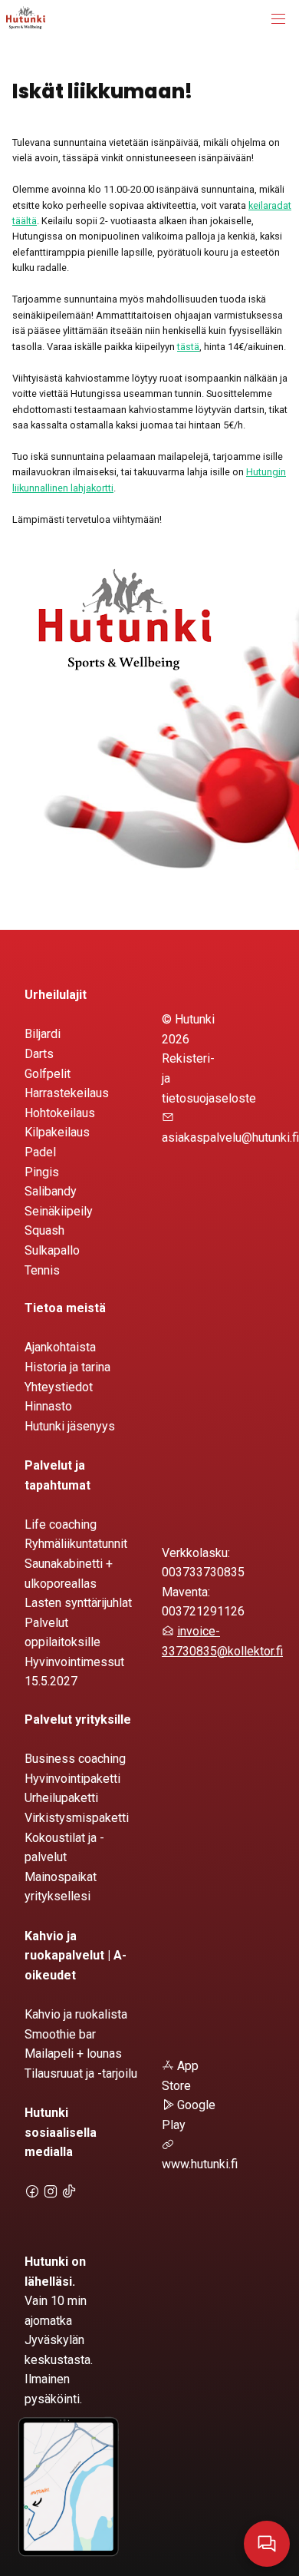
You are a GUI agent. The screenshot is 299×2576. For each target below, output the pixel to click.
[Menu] (278, 19)
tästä (188, 347)
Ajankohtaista (60, 1347)
